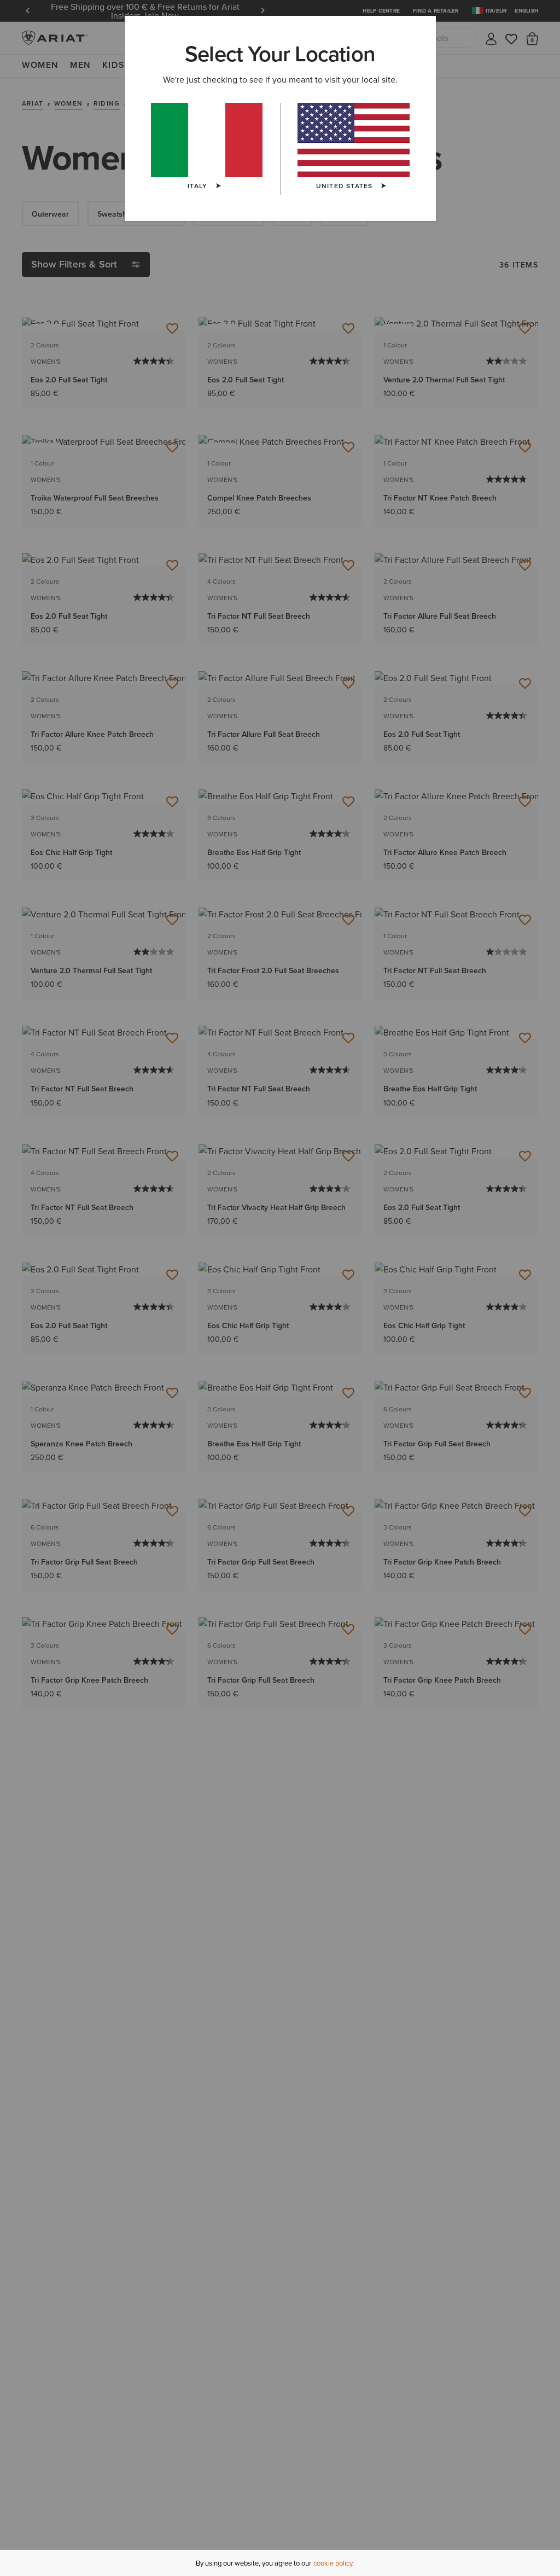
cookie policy (333, 2563)
